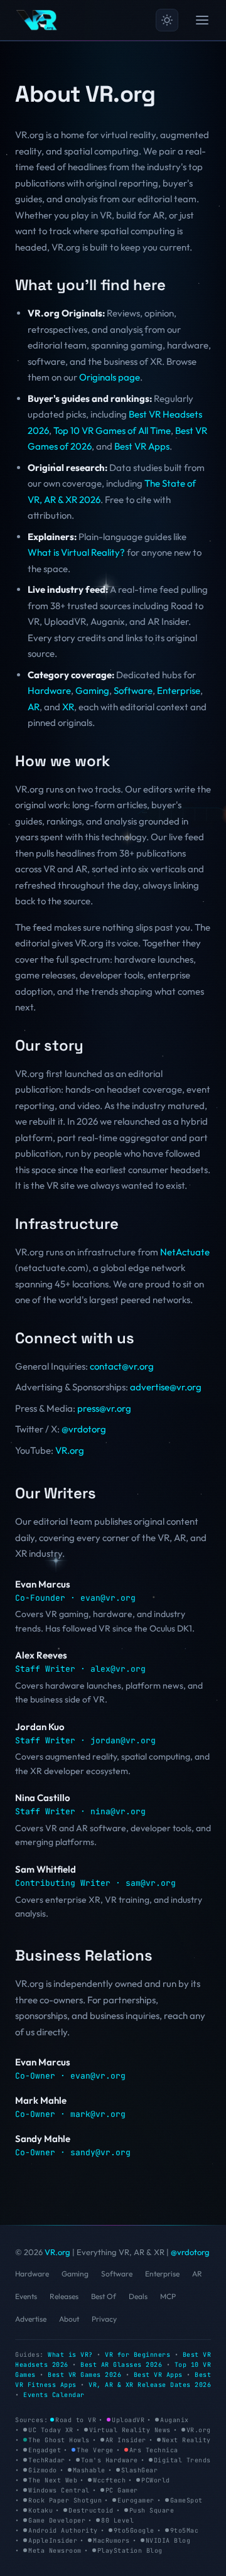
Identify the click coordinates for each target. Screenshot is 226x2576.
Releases (64, 2296)
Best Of (104, 2296)
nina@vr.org (118, 1811)
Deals (138, 2296)
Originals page (110, 377)
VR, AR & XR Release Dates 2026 (150, 2385)
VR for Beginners (137, 2355)
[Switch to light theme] (167, 20)
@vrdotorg (84, 1429)
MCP (168, 2296)
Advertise (31, 2319)
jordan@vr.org (123, 1740)
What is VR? (70, 2355)
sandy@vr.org (100, 2152)
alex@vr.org (118, 1669)
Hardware (49, 690)
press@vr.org (104, 1408)
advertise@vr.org (166, 1387)
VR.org (70, 1450)
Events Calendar (54, 2395)
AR (34, 707)
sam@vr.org (151, 1883)
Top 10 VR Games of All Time (112, 430)
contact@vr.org (122, 1366)
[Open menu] (202, 20)
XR (68, 707)
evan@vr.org (108, 1598)
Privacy (104, 2319)
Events (26, 2296)
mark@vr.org (98, 2114)
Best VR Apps (142, 446)
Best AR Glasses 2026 (121, 2365)
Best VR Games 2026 (84, 2375)
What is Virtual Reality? (76, 552)
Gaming (92, 690)
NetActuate (185, 1252)
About (69, 2319)
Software (133, 690)
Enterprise (179, 690)
